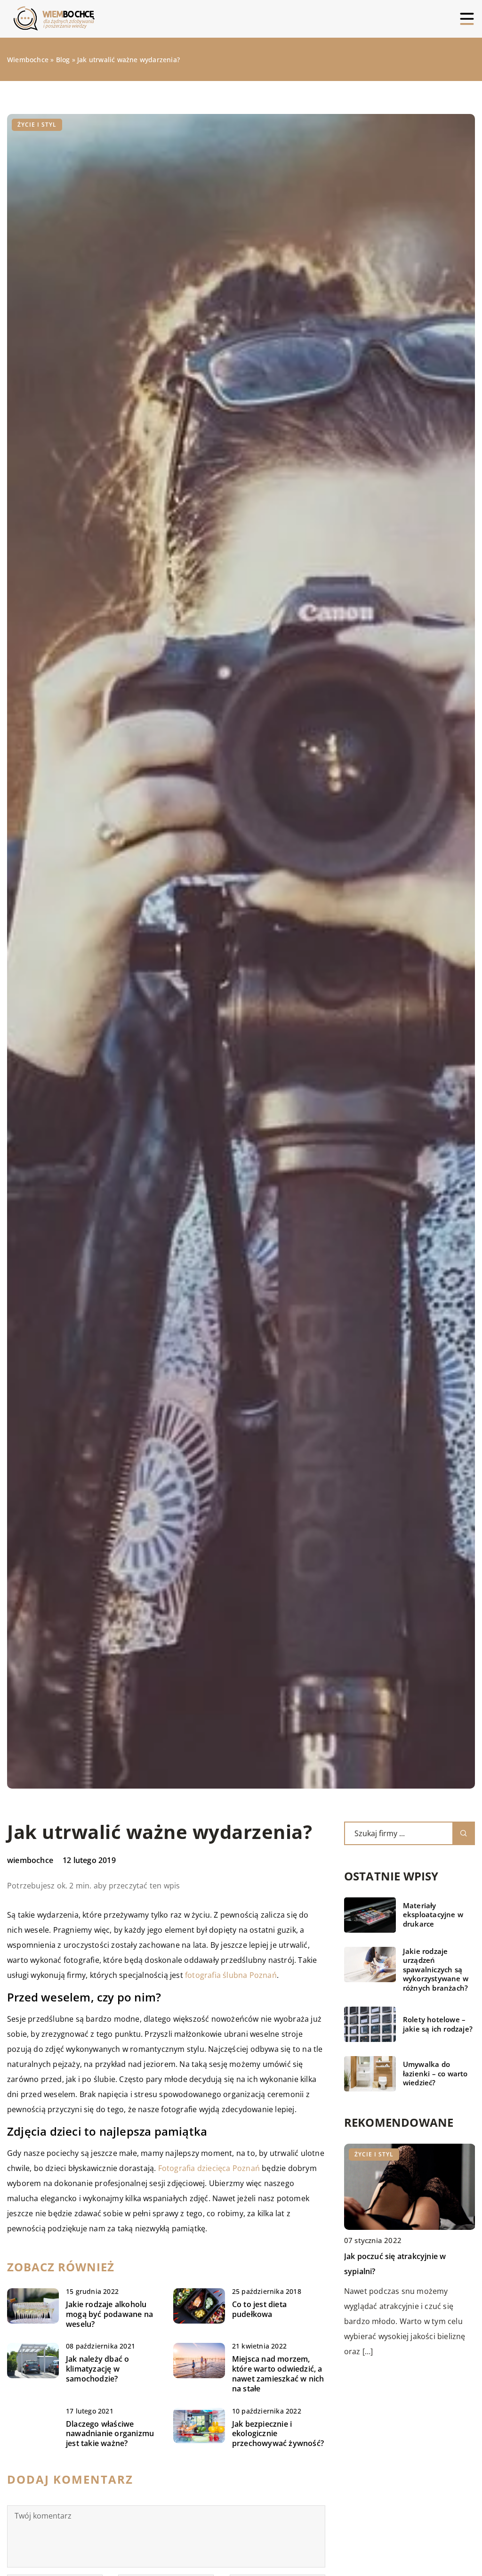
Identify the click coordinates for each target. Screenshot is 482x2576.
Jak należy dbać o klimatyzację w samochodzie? (97, 2369)
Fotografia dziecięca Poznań (209, 2168)
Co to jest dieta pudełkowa (259, 2309)
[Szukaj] (464, 1833)
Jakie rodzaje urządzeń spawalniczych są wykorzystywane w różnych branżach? (436, 1970)
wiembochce (30, 1860)
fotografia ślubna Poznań (231, 1975)
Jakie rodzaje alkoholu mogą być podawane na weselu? (109, 2314)
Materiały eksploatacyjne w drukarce (433, 1915)
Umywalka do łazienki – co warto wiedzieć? (435, 2074)
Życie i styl (37, 125)
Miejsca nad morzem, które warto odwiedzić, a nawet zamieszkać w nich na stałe (278, 2374)
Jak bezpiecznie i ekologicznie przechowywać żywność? (278, 2434)
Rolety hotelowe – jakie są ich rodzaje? (438, 2024)
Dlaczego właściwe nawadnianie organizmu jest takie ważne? (110, 2434)
